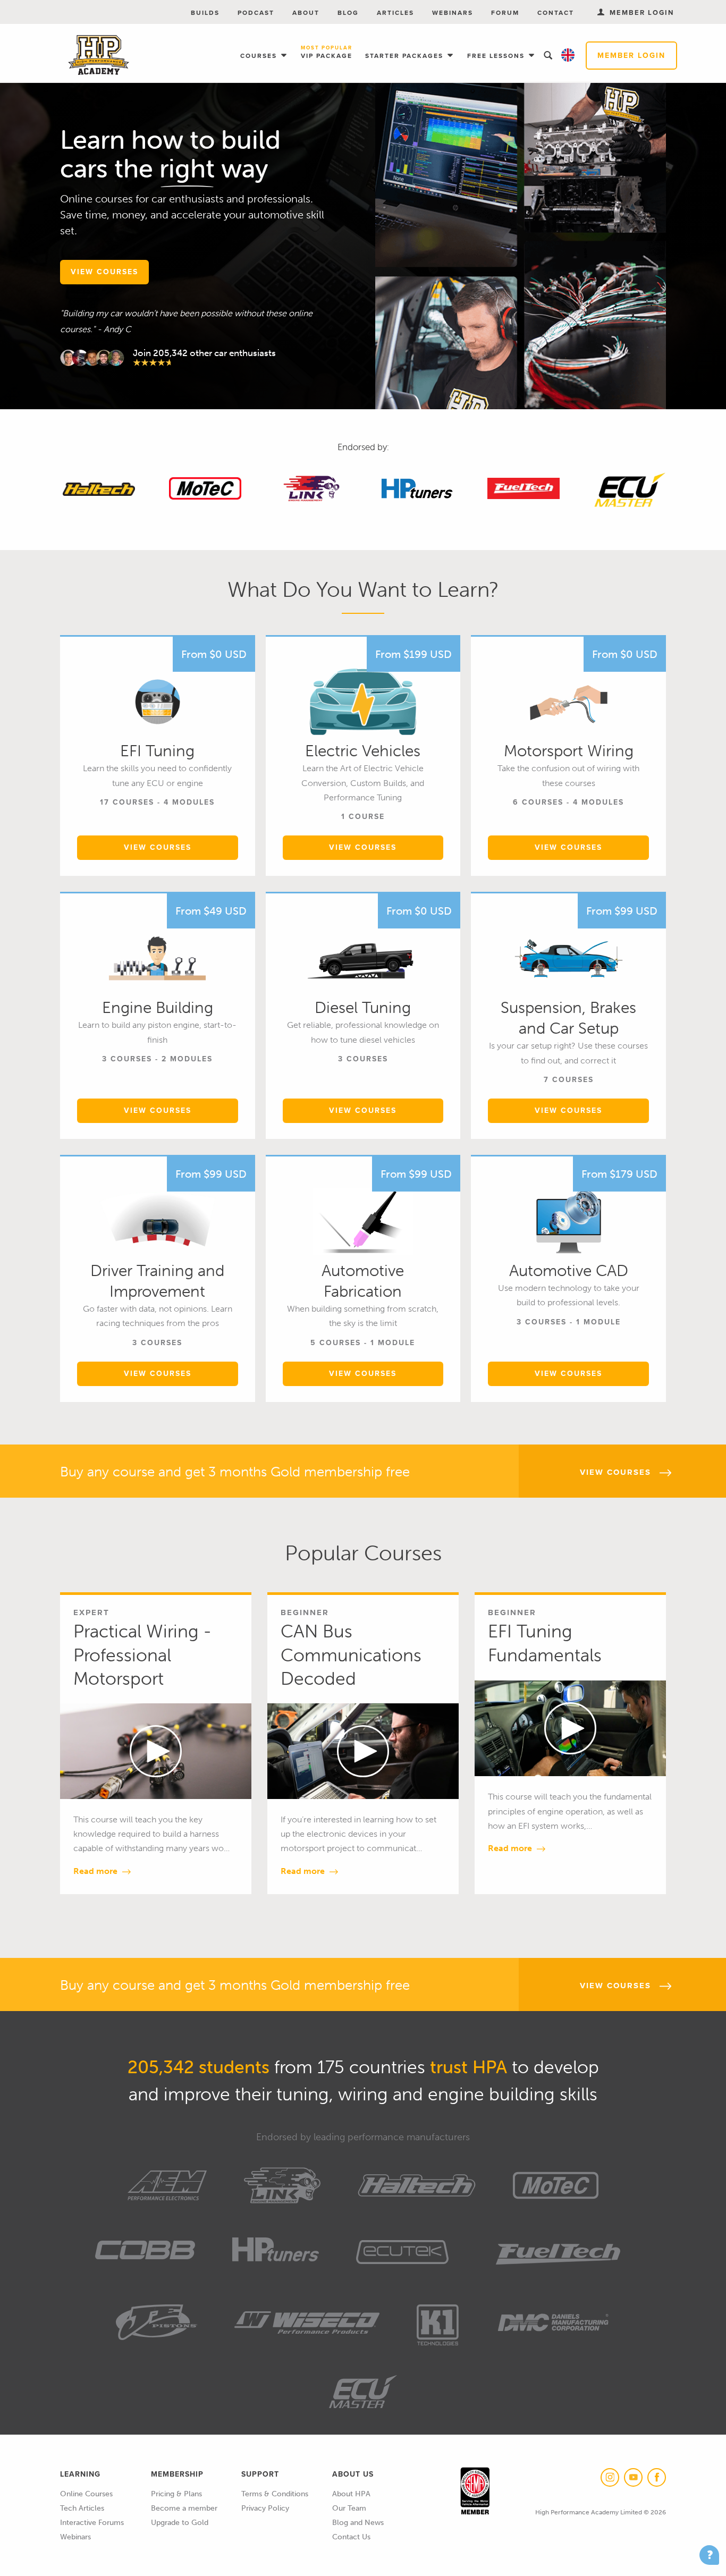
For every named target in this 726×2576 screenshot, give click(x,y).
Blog (348, 13)
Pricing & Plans (176, 2494)
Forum (505, 13)
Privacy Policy (265, 2508)
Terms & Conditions (275, 2494)
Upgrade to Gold (180, 2523)
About (306, 13)
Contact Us (351, 2537)
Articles (395, 13)
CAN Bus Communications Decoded (351, 1654)
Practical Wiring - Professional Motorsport (142, 1654)
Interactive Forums (92, 2523)
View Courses (158, 847)
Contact (556, 13)
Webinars (453, 13)
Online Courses (86, 2494)
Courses (260, 56)
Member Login (631, 56)
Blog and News (358, 2523)
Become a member (184, 2508)
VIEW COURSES (104, 272)
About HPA (351, 2494)
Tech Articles (82, 2508)
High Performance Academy (99, 55)
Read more (96, 1871)
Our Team (349, 2508)
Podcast (256, 13)
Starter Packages (406, 56)
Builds (205, 13)
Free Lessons (497, 56)
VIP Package (327, 53)
